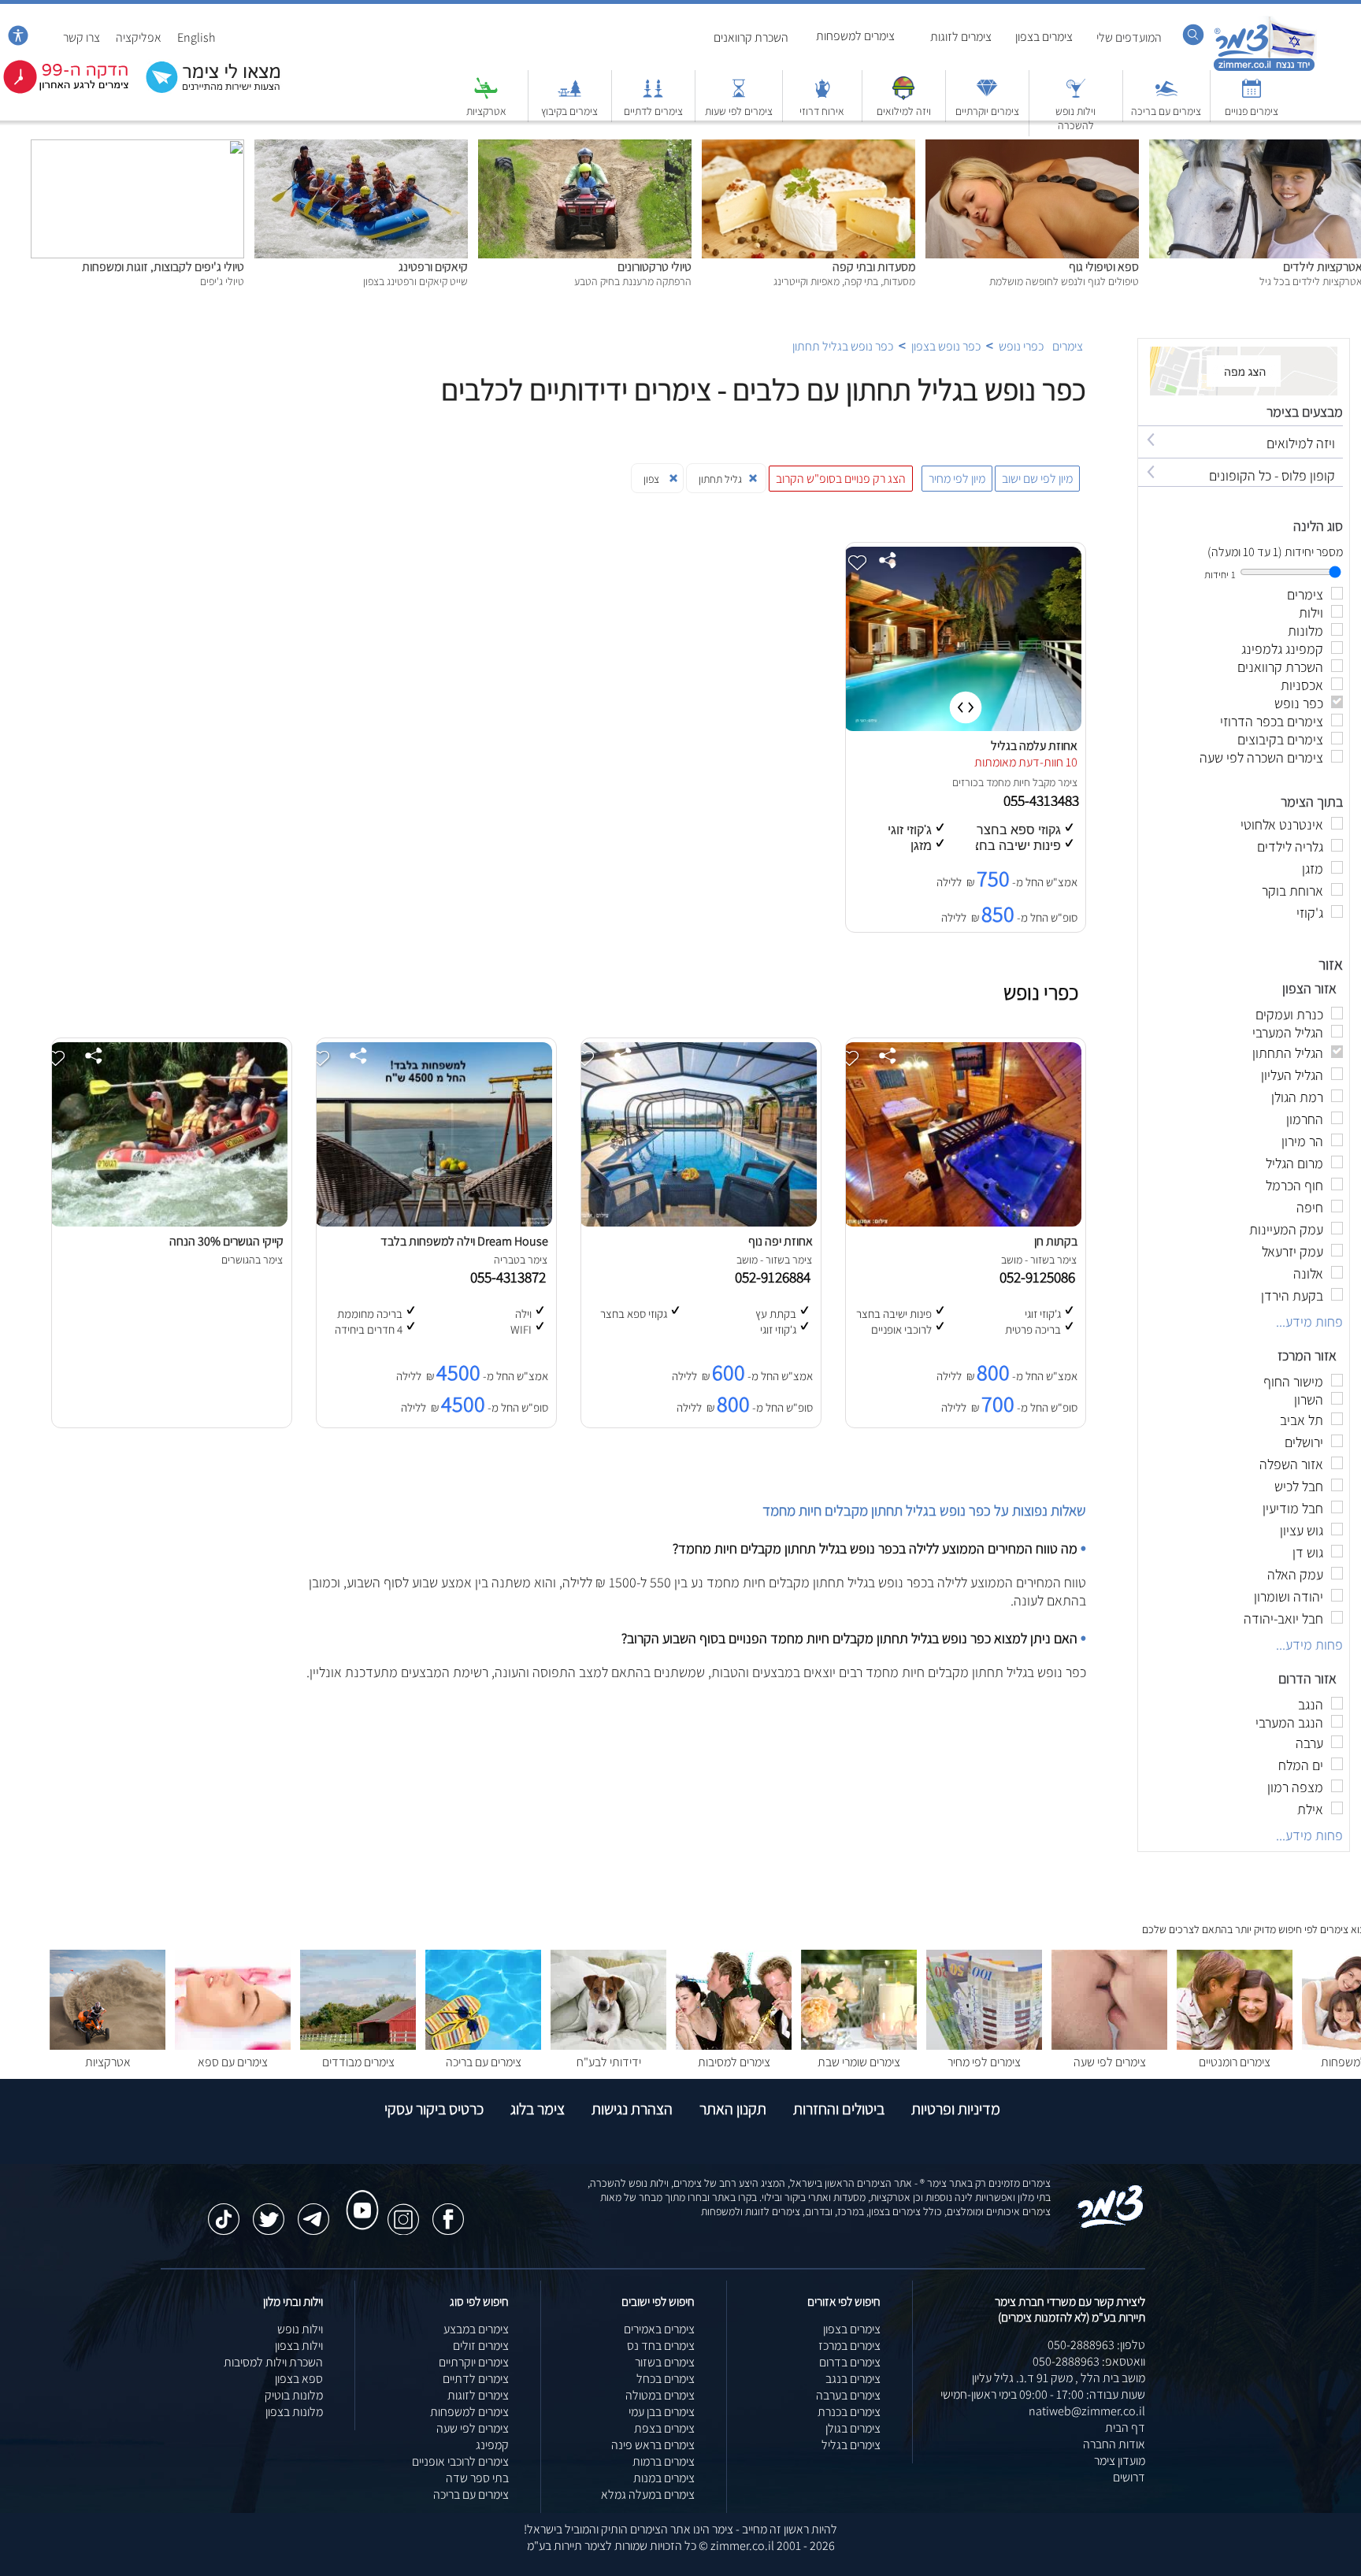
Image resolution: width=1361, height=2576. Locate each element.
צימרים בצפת (664, 2428)
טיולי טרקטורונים (655, 267)
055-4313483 (1043, 800)
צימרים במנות (664, 2478)
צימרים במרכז (849, 2346)
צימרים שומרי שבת (859, 2062)
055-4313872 (511, 1277)
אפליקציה (139, 37)
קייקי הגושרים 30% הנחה (226, 1241)
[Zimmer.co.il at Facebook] (448, 2211)
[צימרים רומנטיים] (1235, 2045)
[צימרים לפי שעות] (739, 96)
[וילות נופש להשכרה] (1076, 96)
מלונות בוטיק (294, 2395)
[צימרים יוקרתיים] (987, 96)
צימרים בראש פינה (653, 2445)
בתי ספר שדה (477, 2478)
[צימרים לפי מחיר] (984, 2045)
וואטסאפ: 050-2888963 (1089, 2361)
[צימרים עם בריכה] (1166, 96)
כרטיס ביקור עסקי (434, 2109)
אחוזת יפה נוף (781, 1241)
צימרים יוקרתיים (987, 111)
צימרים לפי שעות (739, 111)
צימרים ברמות (664, 2461)
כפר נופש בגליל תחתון (843, 346)
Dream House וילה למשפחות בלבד (464, 1241)
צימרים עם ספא (233, 2062)
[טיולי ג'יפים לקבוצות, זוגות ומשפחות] (137, 148)
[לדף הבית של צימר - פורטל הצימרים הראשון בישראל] (1111, 2225)
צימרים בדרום (850, 2362)
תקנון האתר (733, 2109)
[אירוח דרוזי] (822, 96)
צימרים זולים (481, 2346)
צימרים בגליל (851, 2445)
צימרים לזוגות (961, 37)
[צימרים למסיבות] (734, 2045)
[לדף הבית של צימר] (1265, 69)
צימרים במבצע (476, 2329)
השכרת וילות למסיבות (273, 2362)
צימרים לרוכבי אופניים (460, 2461)
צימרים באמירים (659, 2329)
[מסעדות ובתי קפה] (808, 148)
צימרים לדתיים (653, 111)
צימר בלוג (538, 2109)
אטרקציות (486, 111)
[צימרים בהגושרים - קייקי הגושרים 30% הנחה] (169, 1222)
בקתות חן (1056, 1241)
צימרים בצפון (1044, 37)
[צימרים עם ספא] (233, 2045)
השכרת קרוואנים (751, 37)
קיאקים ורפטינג (433, 267)
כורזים (965, 782)
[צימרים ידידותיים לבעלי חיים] (608, 2045)
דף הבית (1125, 2428)
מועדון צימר (1120, 2461)
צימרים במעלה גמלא (648, 2494)
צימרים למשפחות (855, 36)
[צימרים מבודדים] (358, 2045)
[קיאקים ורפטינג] (361, 148)
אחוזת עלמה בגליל (1034, 746)
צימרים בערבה (848, 2395)
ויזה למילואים (904, 111)
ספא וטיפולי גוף (1104, 267)
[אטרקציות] (486, 96)
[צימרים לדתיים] (653, 96)
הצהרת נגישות (632, 2109)
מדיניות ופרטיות (956, 2109)
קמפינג (492, 2445)
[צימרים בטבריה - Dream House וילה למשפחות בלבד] (433, 1222)
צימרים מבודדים (358, 2062)
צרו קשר (82, 37)
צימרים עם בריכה (1166, 111)
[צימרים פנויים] (1252, 96)
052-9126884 (776, 1277)
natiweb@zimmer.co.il (1087, 2411)
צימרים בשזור (665, 2362)
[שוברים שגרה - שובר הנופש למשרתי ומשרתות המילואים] (903, 96)
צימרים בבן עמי (662, 2412)
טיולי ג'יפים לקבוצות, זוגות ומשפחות (163, 267)
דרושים (1129, 2477)
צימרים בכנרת (849, 2412)
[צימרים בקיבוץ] (569, 96)
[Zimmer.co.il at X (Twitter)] (269, 2211)
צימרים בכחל (666, 2379)
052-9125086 (1040, 1277)
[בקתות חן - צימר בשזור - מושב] (962, 1222)
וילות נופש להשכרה (1075, 118)
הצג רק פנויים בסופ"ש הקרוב (841, 479)
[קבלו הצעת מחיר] (205, 91)
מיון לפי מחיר (957, 479)
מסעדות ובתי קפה (874, 267)
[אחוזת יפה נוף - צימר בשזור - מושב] (698, 1222)
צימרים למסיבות (734, 2062)
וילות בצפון (299, 2346)
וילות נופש (300, 2329)
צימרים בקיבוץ (569, 111)
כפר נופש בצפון (946, 346)
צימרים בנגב (853, 2379)
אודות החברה (1114, 2444)
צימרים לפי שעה (1110, 2062)
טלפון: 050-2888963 (1096, 2345)
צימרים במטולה (660, 2395)
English (197, 37)
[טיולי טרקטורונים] (585, 148)
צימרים (1068, 346)
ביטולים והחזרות (839, 2109)
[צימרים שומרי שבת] (859, 2045)
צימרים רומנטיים (1235, 2062)
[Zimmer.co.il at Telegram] (313, 2211)
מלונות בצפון (294, 2412)
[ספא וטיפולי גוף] (1032, 148)
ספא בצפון (299, 2379)
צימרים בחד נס (661, 2346)
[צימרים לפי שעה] (1109, 2045)
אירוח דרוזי (822, 111)
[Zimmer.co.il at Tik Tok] (224, 2211)
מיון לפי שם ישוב (1037, 479)
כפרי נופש (1021, 346)
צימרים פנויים (1252, 111)
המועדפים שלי (1129, 37)
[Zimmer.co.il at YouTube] (358, 2196)
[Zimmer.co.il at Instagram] (403, 2211)
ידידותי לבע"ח (609, 2062)
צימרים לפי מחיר (984, 2062)
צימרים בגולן (853, 2428)
